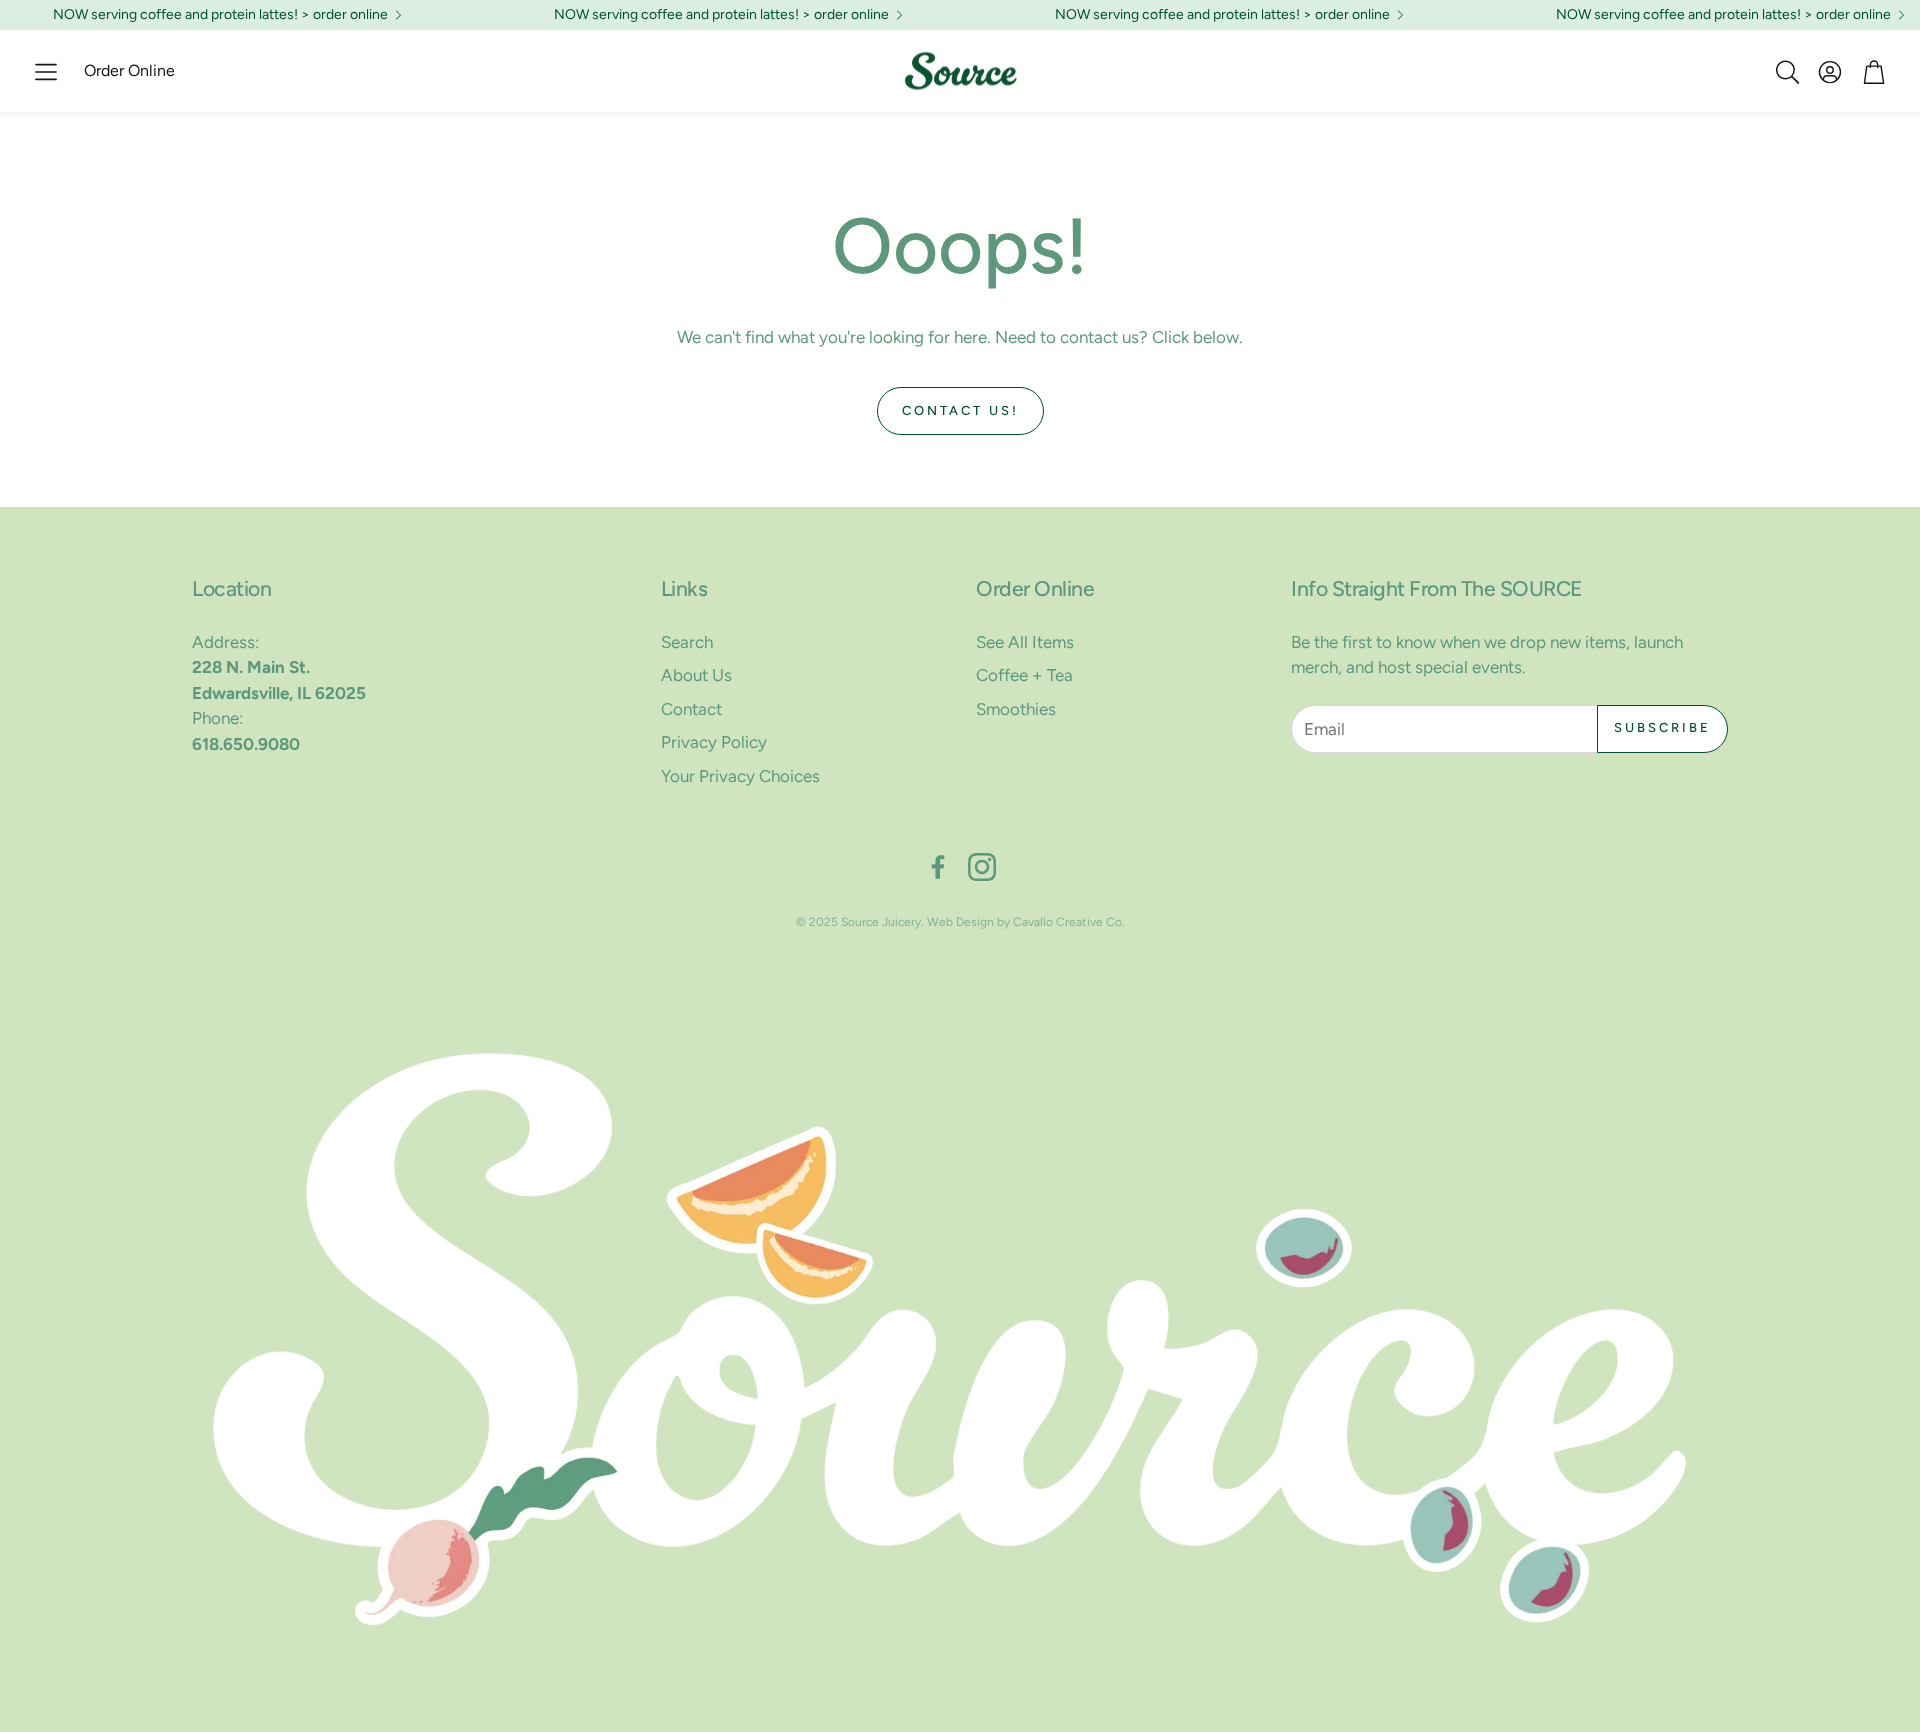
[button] (46, 72)
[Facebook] (938, 867)
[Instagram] (982, 867)
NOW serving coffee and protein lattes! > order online (220, 15)
